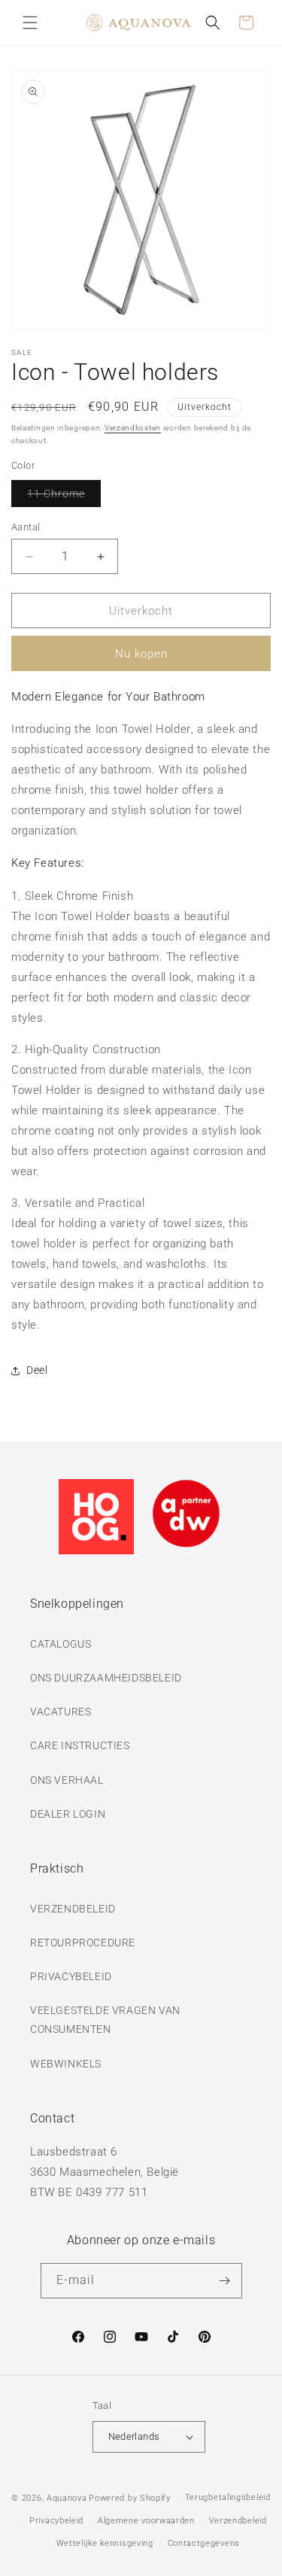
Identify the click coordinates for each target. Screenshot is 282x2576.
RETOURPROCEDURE (83, 1943)
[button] (30, 23)
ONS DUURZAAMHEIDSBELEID (106, 1678)
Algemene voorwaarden (146, 2521)
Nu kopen (141, 654)
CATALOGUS (61, 1644)
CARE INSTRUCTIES (80, 1745)
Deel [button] (37, 1370)
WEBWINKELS (66, 2064)
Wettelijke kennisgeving (105, 2543)
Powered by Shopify (130, 2498)
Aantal (26, 527)
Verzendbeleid (238, 2521)
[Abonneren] (225, 2281)
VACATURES (61, 1712)
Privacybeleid (56, 2521)
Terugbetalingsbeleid (228, 2497)
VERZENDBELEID (73, 1909)
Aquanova (67, 2498)
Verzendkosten (133, 428)
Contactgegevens (204, 2543)
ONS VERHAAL (67, 1780)
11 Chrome (64, 497)
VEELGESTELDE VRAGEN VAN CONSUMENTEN (105, 2020)
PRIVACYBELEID (71, 1976)
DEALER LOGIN (68, 1814)
